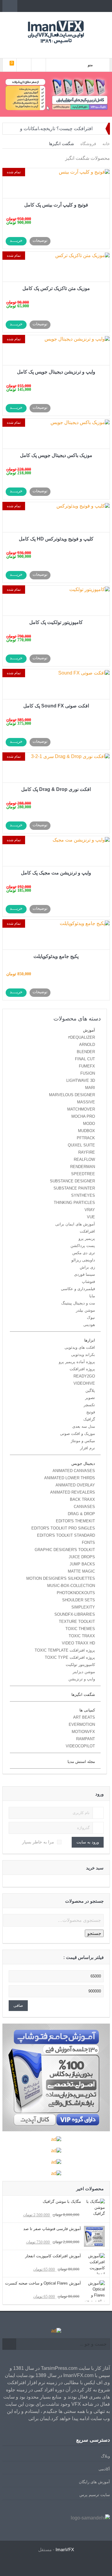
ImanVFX (65, 2550)
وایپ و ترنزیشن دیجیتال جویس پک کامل (56, 372)
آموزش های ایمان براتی (75, 1224)
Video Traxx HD (78, 1643)
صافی (18, 2005)
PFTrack (86, 1138)
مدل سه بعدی (84, 1426)
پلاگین (90, 1390)
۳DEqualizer (82, 1037)
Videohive (84, 1383)
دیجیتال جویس (83, 1464)
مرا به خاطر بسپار (38, 1842)
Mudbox (86, 1131)
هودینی (89, 1325)
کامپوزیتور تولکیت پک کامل (56, 622)
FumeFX (87, 1066)
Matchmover (81, 1109)
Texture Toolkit (77, 1622)
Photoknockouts (76, 1593)
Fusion (88, 1073)
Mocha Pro (83, 1116)
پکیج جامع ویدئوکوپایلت (56, 956)
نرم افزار (88, 1448)
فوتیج (91, 1412)
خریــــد (16, 240)
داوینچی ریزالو (83, 1260)
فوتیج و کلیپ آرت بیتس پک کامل (56, 205)
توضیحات (40, 240)
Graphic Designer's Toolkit (65, 1550)
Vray (90, 1210)
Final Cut (85, 1059)
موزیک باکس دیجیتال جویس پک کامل (56, 455)
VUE (91, 1217)
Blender (86, 1052)
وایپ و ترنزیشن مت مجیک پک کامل (56, 873)
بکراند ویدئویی (83, 1355)
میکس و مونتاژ (83, 1441)
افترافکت (87, 1231)
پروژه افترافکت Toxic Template (65, 1650)
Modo (89, 1124)
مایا (92, 1296)
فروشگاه (88, 144)
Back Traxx (82, 1499)
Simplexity (83, 1607)
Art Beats (84, 1717)
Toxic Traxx (82, 1636)
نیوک (91, 1317)
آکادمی (104, 2469)
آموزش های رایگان (94, 2482)
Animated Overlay (75, 1485)
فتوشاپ (88, 1282)
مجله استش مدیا (81, 1762)
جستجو (94, 1933)
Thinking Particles (74, 1203)
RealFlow (84, 1159)
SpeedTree (83, 1174)
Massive (86, 1102)
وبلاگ (105, 2456)
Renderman (83, 1167)
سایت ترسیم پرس (95, 2495)
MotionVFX (83, 1732)
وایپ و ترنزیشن (82, 1679)
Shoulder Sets (79, 1600)
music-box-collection (71, 1586)
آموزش (89, 1030)
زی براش (87, 1267)
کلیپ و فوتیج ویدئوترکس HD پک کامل (56, 539)
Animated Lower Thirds (70, 1478)
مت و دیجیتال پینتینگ (78, 1303)
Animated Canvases (74, 1471)
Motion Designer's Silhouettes (61, 1578)
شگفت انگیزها (83, 1695)
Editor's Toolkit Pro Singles (63, 1528)
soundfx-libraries (75, 1614)
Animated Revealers (73, 1492)
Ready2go (84, 1376)
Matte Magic (81, 1571)
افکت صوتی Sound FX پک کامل (56, 706)
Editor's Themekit (75, 1521)
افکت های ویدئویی (80, 1347)
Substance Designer (72, 1181)
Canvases (84, 1507)
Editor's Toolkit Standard (66, 1535)
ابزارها (90, 1340)
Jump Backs (82, 1564)
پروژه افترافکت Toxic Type (70, 1657)
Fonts (88, 1543)
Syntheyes (83, 1195)
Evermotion (82, 1724)
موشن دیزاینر (84, 1672)
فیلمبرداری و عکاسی (78, 1289)
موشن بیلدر (85, 1310)
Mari (90, 1088)
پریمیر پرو (87, 1238)
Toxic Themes (80, 1629)
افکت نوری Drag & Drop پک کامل (56, 789)
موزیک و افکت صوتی (78, 1434)
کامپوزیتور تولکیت (80, 1665)
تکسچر (89, 1405)
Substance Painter (74, 1188)
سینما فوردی (85, 1274)
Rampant (86, 1739)
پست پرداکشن (83, 1246)
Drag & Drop (81, 1514)
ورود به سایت (88, 1842)
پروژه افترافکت (82, 1369)
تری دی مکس (84, 1253)
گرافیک (89, 1419)
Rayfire (87, 1152)
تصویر (90, 1398)
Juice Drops (82, 1557)
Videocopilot (80, 1746)
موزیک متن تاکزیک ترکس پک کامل (56, 288)
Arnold (87, 1045)
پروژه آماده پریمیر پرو (77, 1362)
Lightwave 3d (81, 1080)
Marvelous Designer (72, 1095)
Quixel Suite (81, 1145)
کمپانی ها (87, 1710)
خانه (106, 144)
